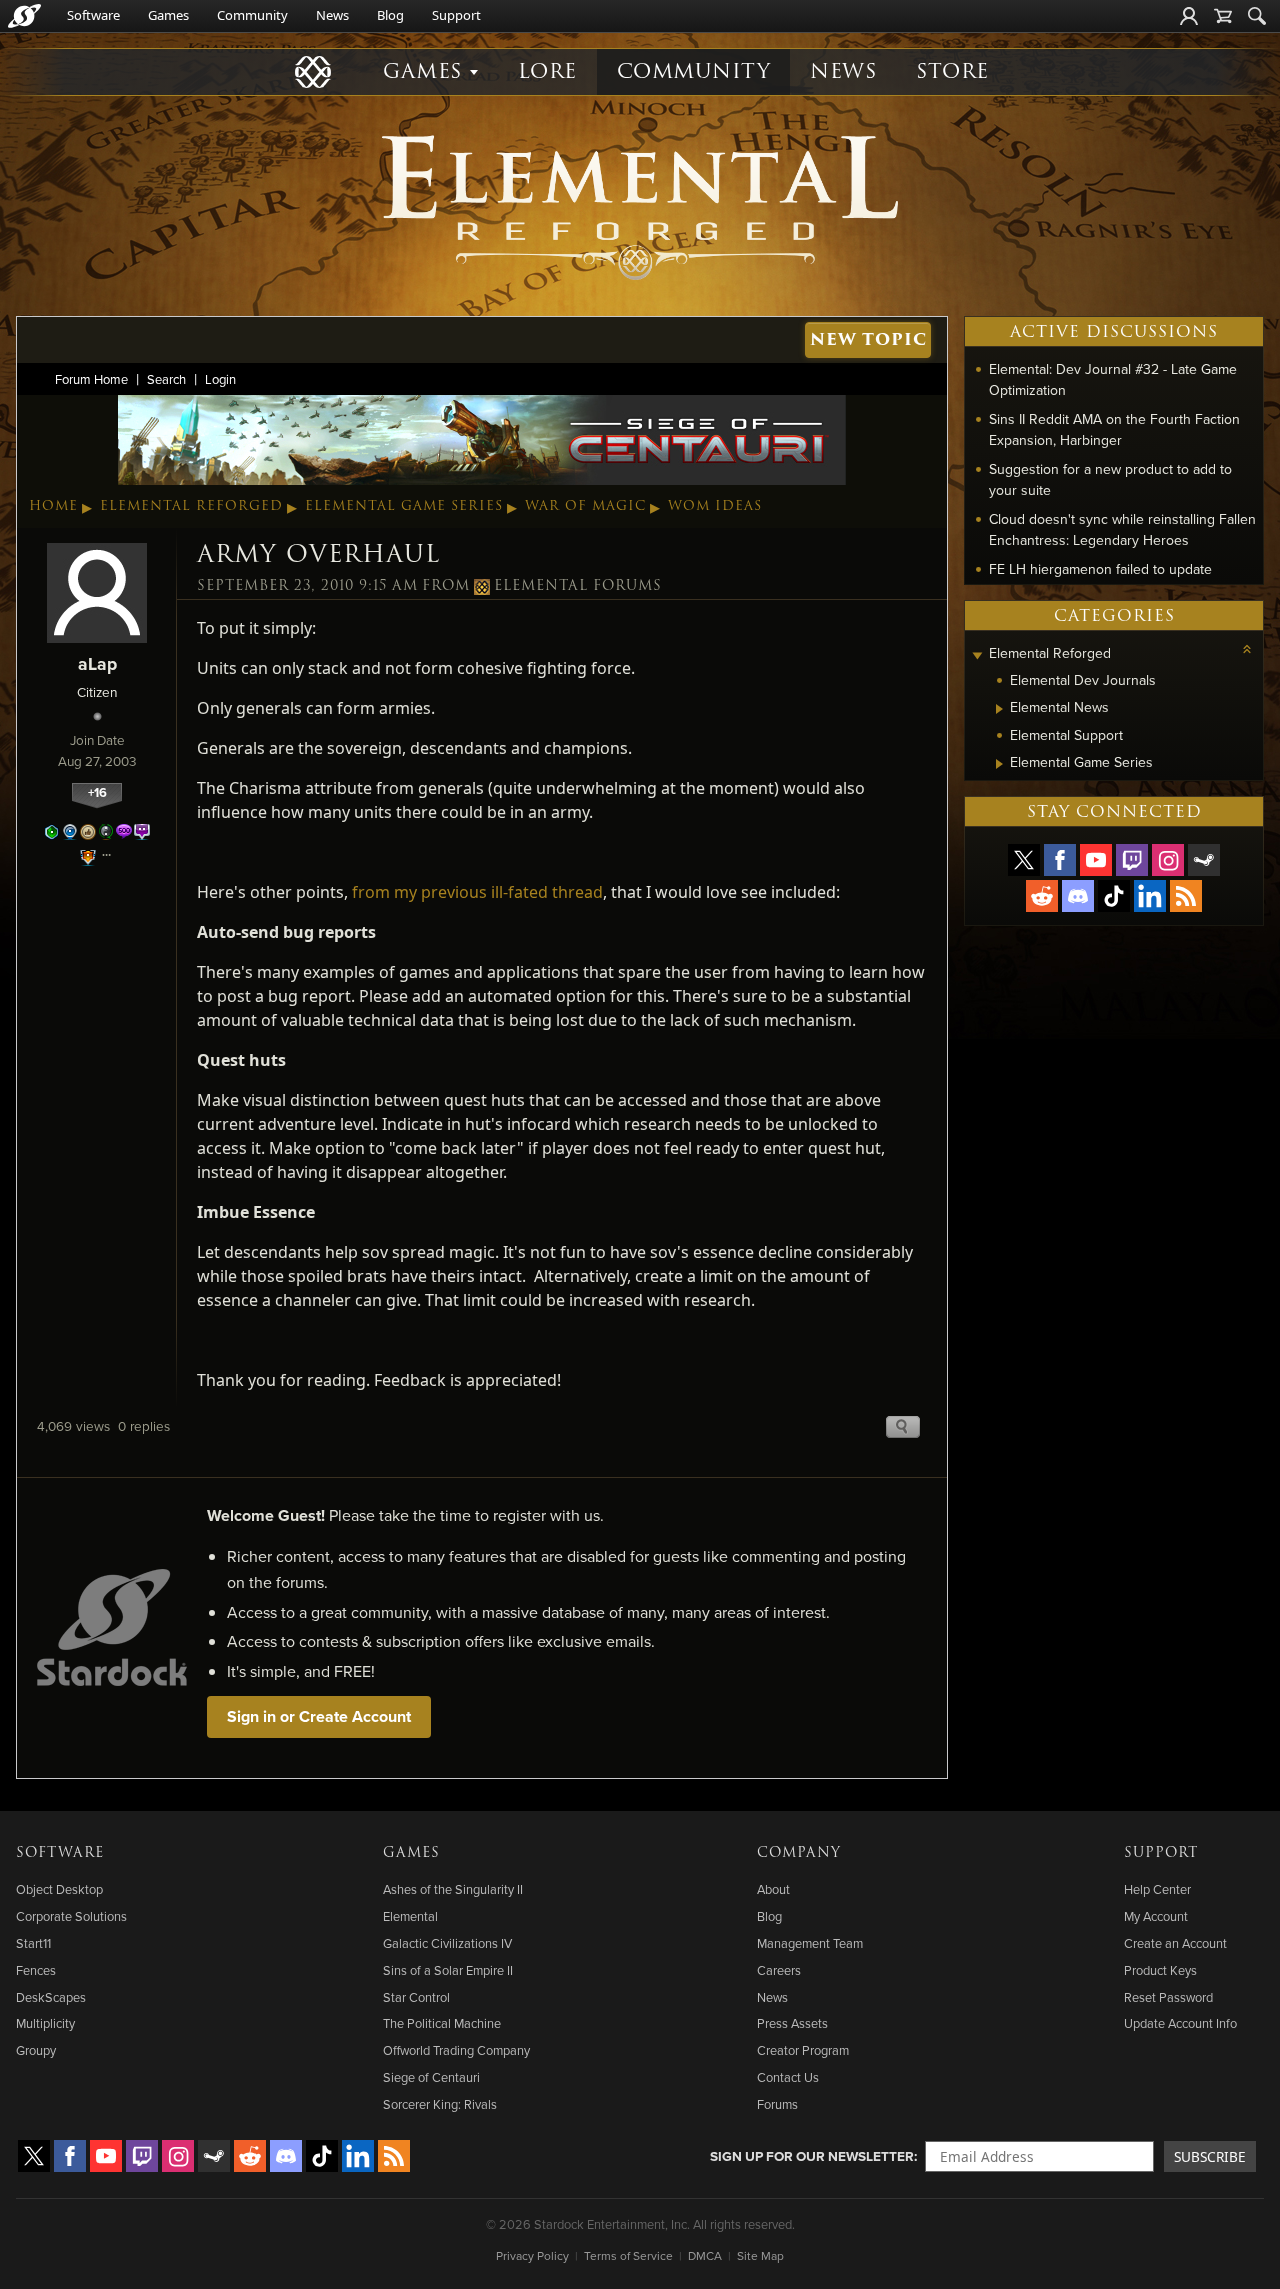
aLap (97, 663)
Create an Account (1175, 1943)
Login (220, 379)
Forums (777, 2104)
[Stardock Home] (24, 16)
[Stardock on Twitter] (1024, 860)
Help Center (1157, 1889)
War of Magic (585, 506)
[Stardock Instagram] (1168, 860)
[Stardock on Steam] (1204, 860)
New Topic (868, 339)
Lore (547, 71)
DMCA (705, 2255)
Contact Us (788, 2077)
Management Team (810, 1943)
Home (53, 506)
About (773, 1889)
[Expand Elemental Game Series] (999, 764)
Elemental (410, 1916)
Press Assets (792, 2023)
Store (952, 71)
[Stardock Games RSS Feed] (1186, 896)
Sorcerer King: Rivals (440, 2104)
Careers (779, 1970)
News (332, 15)
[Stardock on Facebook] (1060, 860)
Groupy (36, 2050)
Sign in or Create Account (319, 1716)
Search (166, 379)
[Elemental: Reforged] (640, 205)
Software (93, 15)
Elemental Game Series (404, 506)
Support (456, 15)
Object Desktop (59, 1889)
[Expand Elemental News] (999, 709)
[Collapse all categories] (1247, 649)
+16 (97, 792)
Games (168, 15)
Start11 (33, 1943)
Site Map (760, 2255)
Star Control (416, 1997)
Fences (36, 1970)
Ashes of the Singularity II (453, 1889)
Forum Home (91, 379)
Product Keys (1160, 1970)
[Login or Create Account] (1189, 16)
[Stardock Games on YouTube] (1096, 860)
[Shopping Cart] (1223, 16)
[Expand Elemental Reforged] (977, 655)
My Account (1156, 1916)
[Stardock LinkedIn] (1150, 896)
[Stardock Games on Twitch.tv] (1132, 860)
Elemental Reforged (191, 506)
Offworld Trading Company (456, 2050)
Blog (390, 15)
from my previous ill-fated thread (477, 892)
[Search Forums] (1257, 16)
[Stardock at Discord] (1078, 896)
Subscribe (1210, 2156)
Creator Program (803, 2050)
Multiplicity (45, 2023)
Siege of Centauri (431, 2077)
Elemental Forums (578, 586)
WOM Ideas (715, 506)
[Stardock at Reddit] (1042, 896)
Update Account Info (1180, 2023)
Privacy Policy (532, 2255)
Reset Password (1168, 1997)
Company (799, 1853)
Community (252, 15)
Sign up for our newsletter (812, 2156)
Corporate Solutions (71, 1916)
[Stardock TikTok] (1114, 896)
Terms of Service (628, 2255)
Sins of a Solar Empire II (448, 1970)
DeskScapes (51, 1997)
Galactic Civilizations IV (447, 1943)
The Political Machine (442, 2023)
